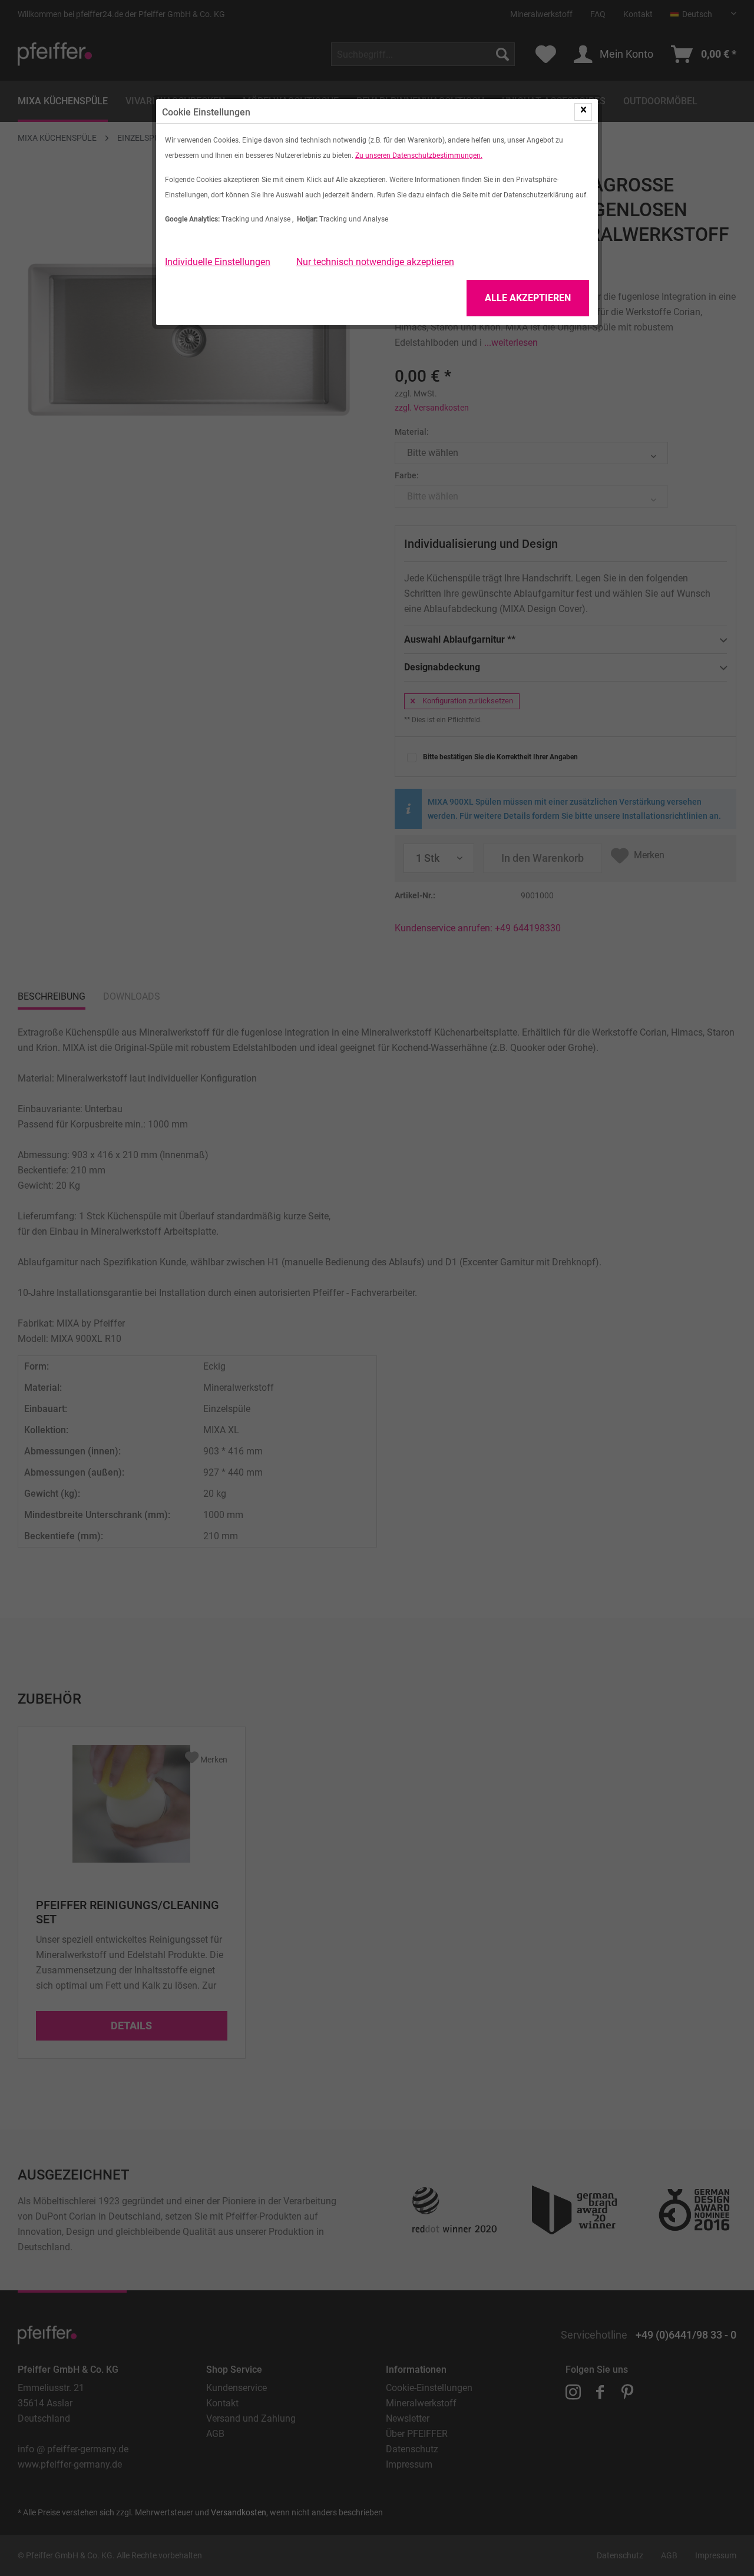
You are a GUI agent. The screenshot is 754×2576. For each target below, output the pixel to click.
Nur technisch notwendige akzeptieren (375, 262)
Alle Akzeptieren (528, 298)
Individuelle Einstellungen (218, 262)
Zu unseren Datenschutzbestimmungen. (419, 156)
